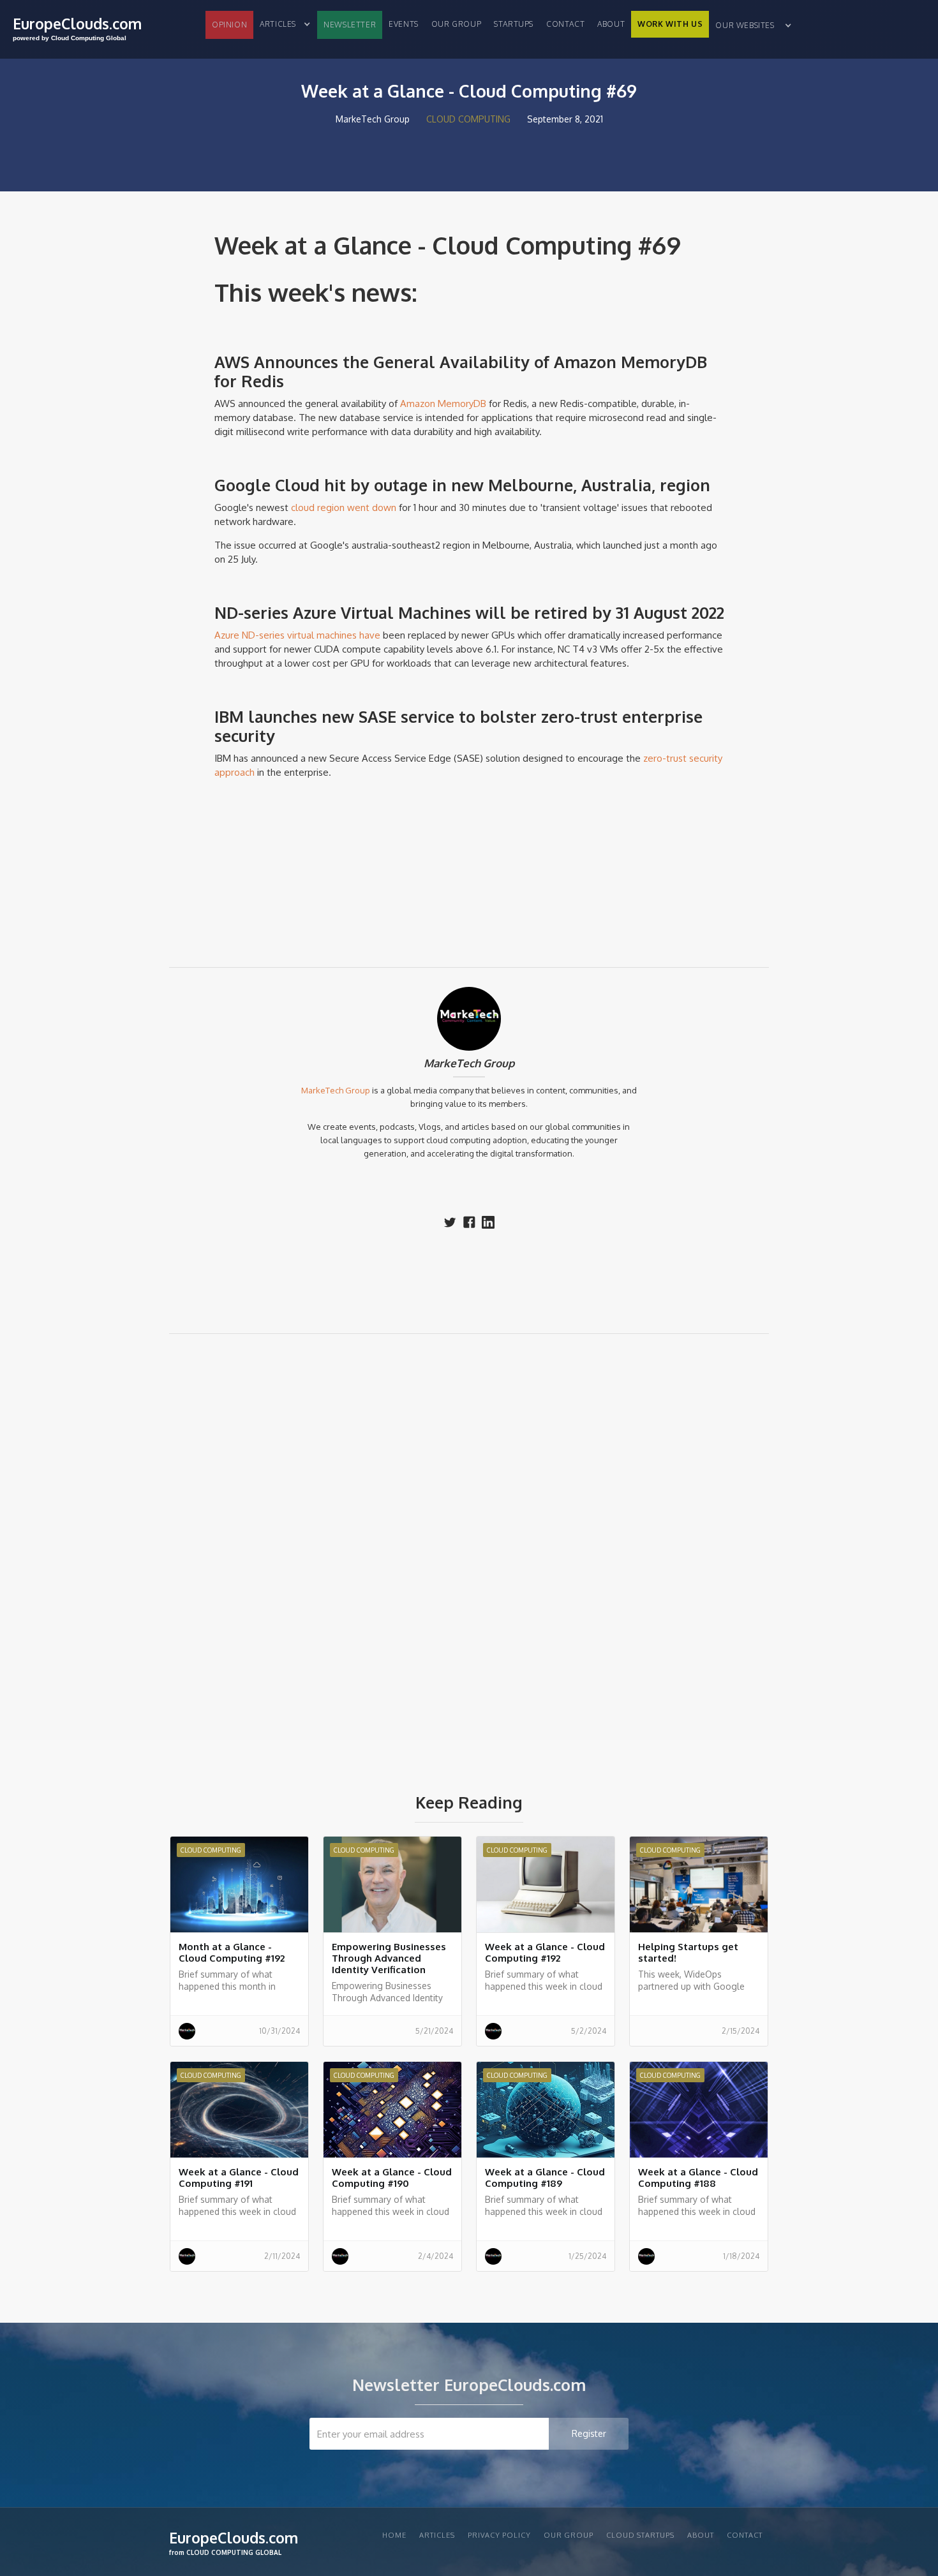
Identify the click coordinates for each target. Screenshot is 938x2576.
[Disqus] (469, 1525)
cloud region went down (342, 507)
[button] (285, 24)
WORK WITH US (670, 24)
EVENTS (404, 24)
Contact (565, 24)
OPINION (229, 25)
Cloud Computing (468, 119)
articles (437, 2535)
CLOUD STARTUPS (640, 2535)
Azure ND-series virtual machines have (297, 635)
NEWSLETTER (350, 25)
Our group (456, 24)
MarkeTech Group (469, 1063)
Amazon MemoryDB (443, 403)
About (611, 24)
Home (394, 2535)
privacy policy (499, 2535)
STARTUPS (514, 24)
